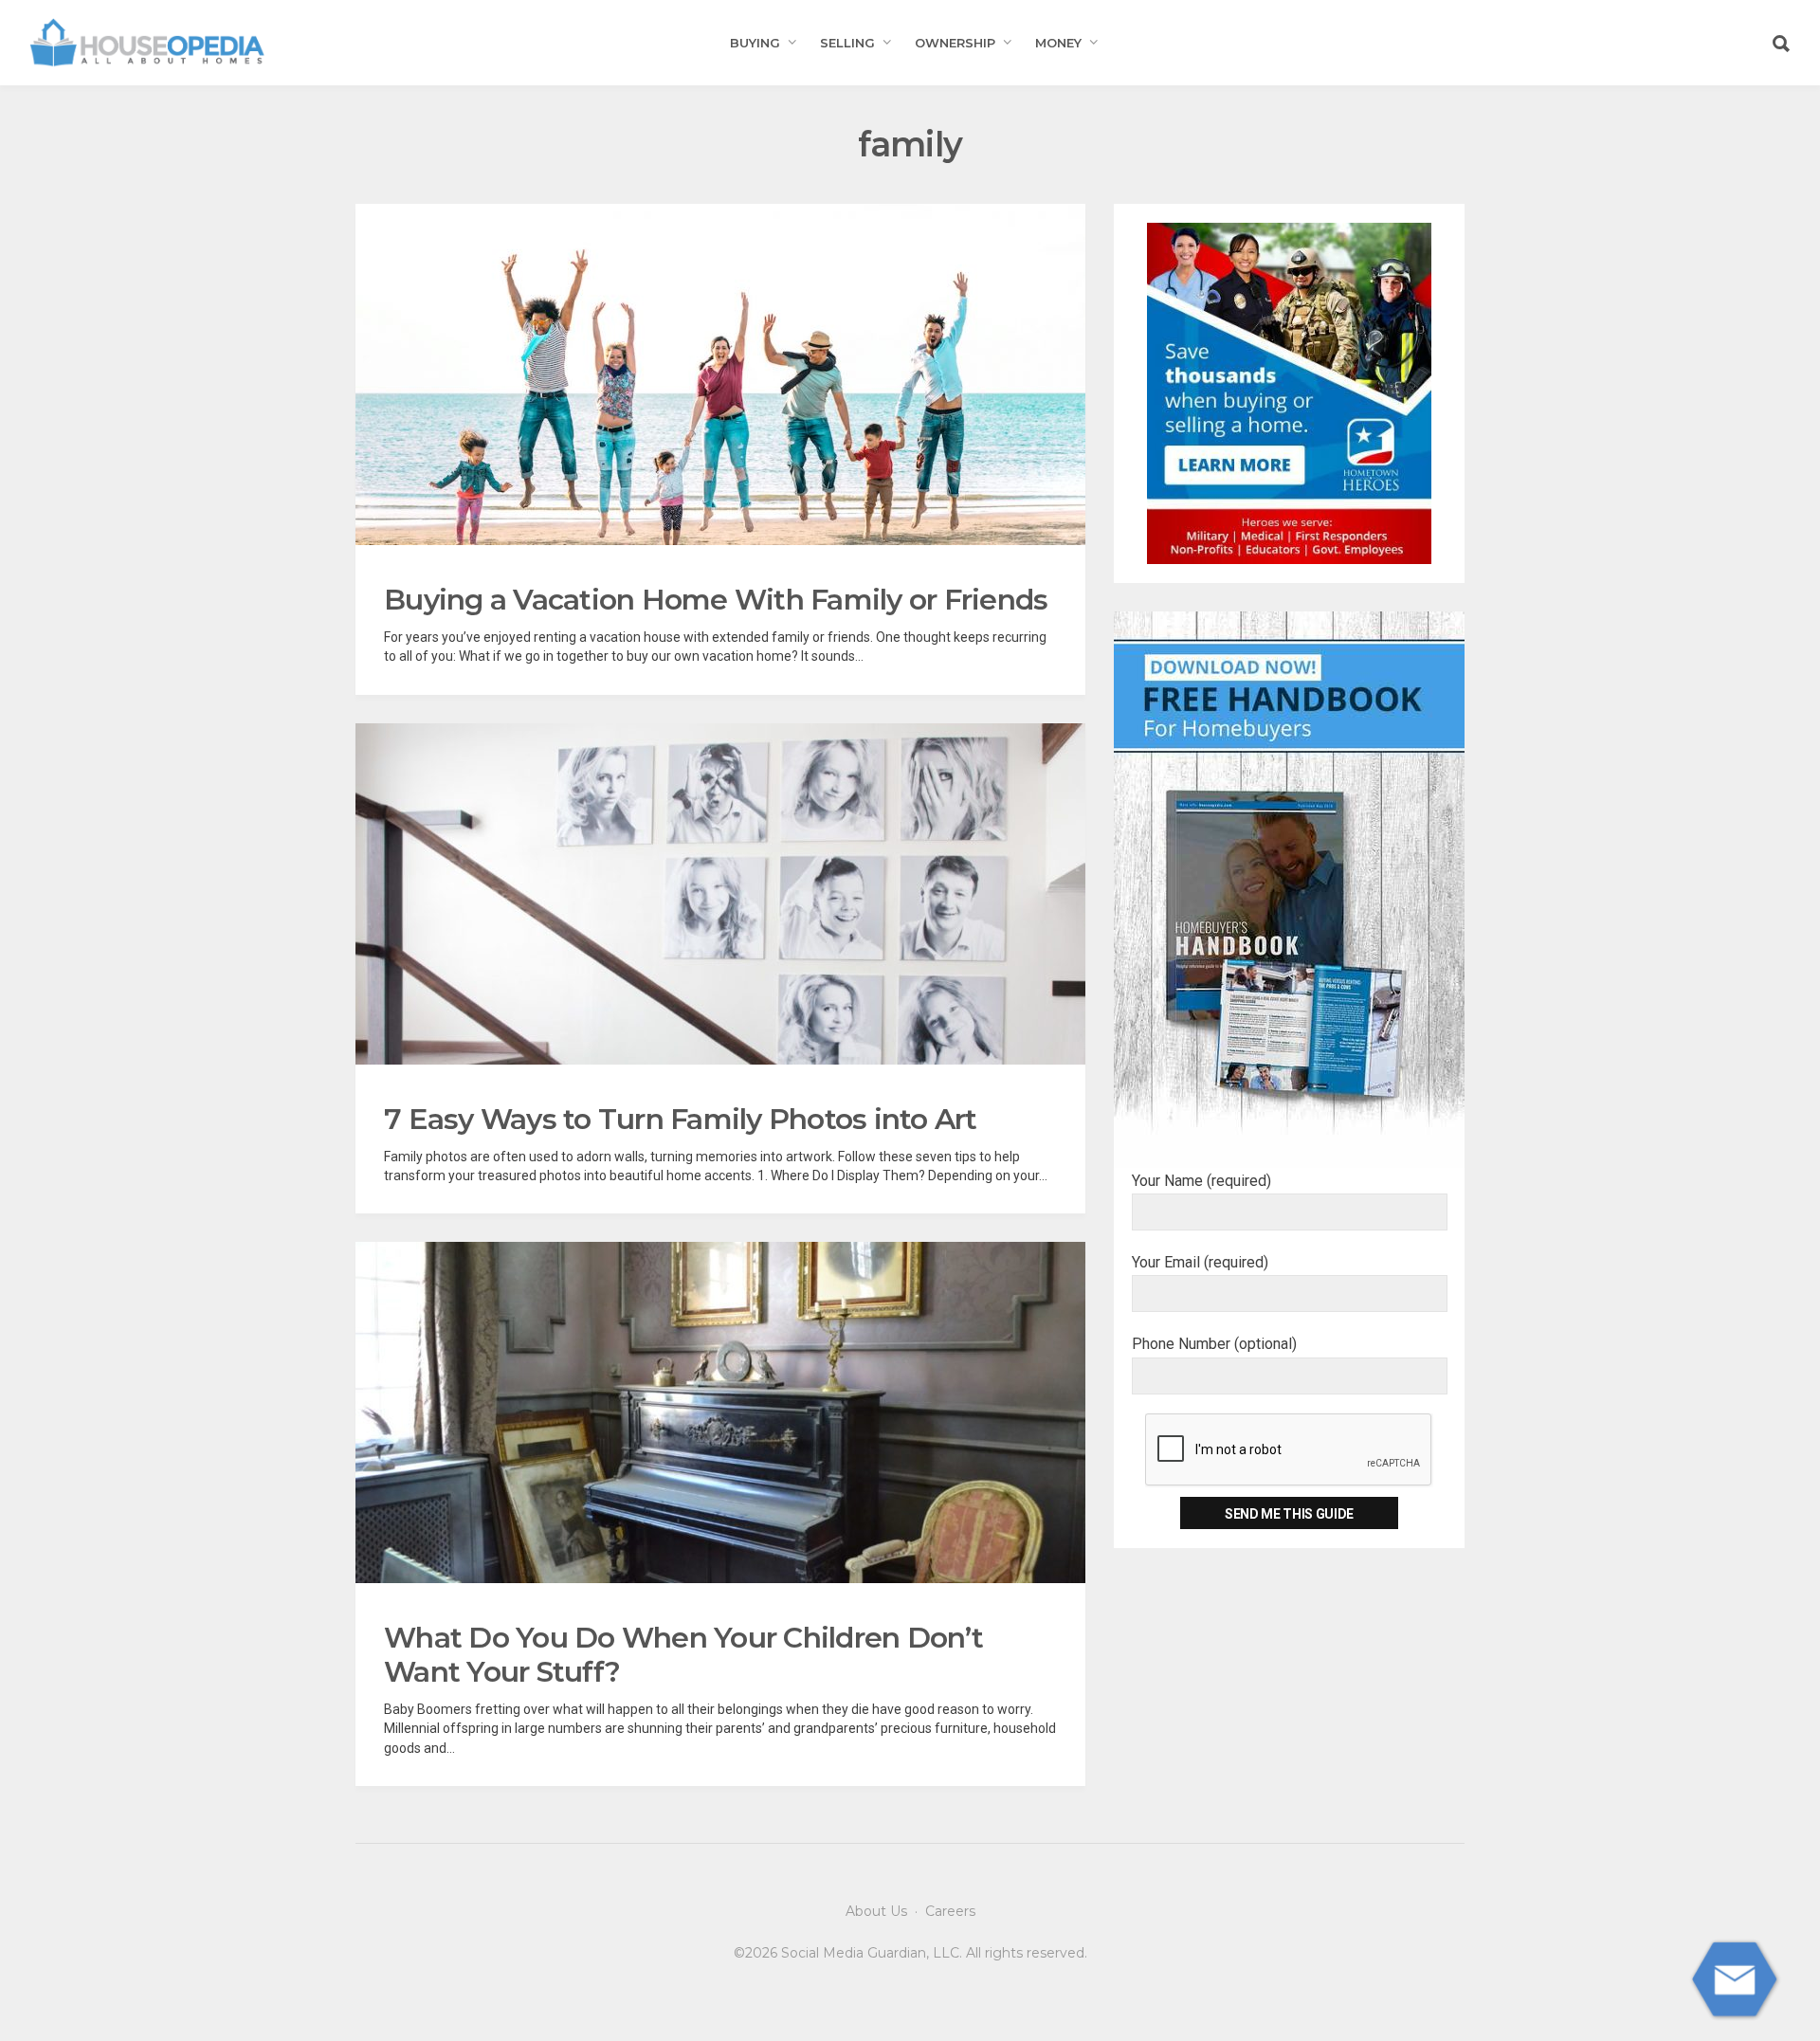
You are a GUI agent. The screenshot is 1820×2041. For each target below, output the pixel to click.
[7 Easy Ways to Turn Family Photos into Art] (720, 894)
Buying (755, 43)
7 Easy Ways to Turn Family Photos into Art (681, 1119)
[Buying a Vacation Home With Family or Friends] (720, 374)
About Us (876, 1911)
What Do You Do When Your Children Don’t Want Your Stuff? (683, 1655)
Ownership (955, 43)
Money (1058, 43)
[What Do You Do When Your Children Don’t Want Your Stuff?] (720, 1412)
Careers (950, 1911)
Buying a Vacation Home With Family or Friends (716, 600)
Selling (847, 43)
